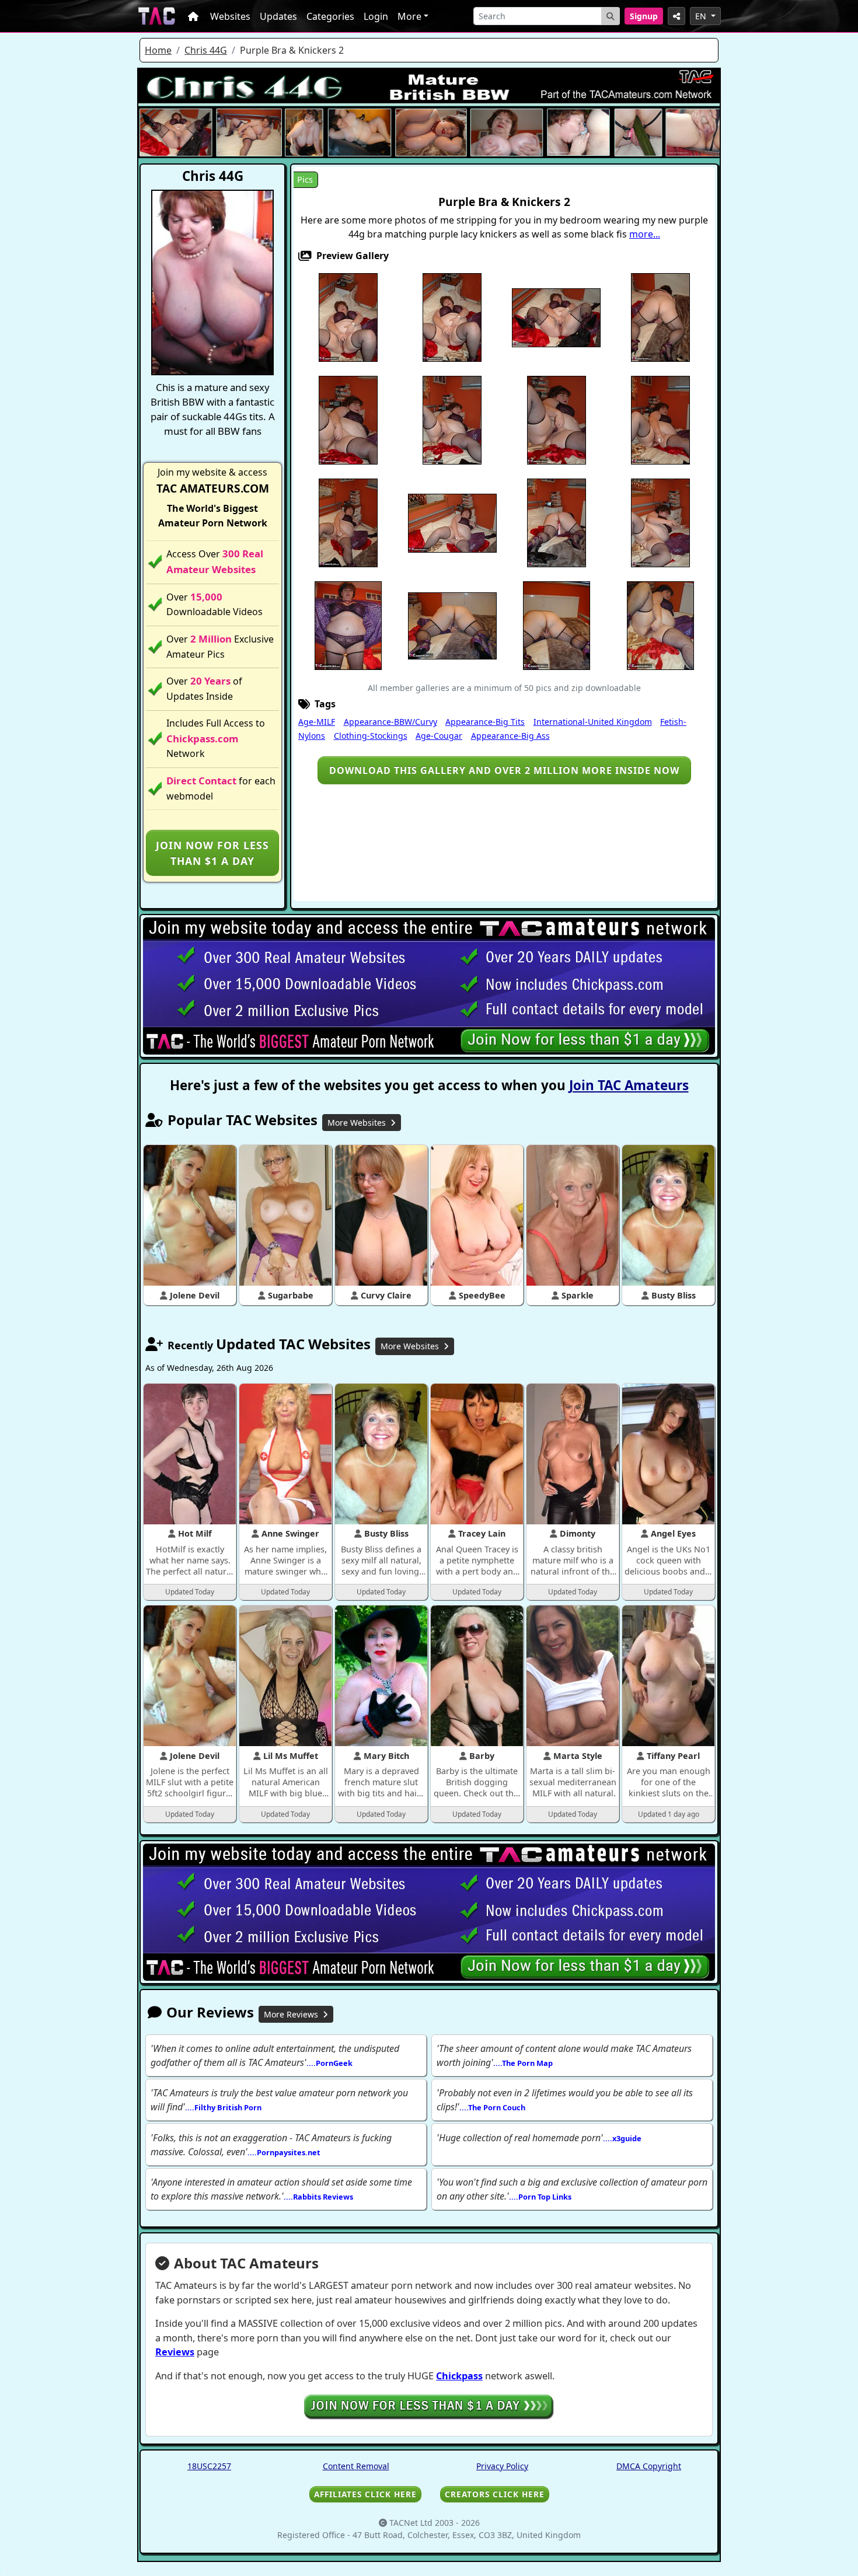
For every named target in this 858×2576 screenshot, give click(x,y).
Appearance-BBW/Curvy (390, 722)
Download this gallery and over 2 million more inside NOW (504, 770)
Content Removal (356, 2466)
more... (645, 234)
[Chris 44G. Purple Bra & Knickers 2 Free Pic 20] (660, 625)
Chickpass (459, 2376)
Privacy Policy (502, 2466)
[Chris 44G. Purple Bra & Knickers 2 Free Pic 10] (660, 420)
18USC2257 (209, 2466)
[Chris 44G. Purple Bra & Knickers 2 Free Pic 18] (452, 625)
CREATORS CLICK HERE (495, 2494)
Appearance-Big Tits (485, 722)
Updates (278, 16)
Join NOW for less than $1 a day (212, 853)
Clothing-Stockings (371, 736)
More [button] (409, 16)
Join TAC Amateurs (629, 1085)
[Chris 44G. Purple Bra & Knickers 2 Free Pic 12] (452, 522)
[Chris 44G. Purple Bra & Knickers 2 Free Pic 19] (557, 625)
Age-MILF (317, 722)
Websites (230, 16)
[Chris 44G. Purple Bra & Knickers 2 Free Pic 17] (348, 625)
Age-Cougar (439, 736)
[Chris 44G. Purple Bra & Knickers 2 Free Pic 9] (557, 420)
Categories (330, 16)
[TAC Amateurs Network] (157, 16)
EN (702, 16)
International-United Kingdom (593, 722)
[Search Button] (611, 16)
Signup (644, 16)
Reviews (175, 2352)
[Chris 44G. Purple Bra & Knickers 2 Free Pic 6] (348, 420)
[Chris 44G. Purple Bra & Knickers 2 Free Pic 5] (660, 317)
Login (376, 16)
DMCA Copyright (649, 2466)
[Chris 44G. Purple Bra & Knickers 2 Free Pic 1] (348, 317)
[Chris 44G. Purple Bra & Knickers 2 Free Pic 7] (452, 420)
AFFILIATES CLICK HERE (365, 2494)
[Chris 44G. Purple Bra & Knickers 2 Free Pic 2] (452, 317)
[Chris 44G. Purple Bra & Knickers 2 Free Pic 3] (556, 317)
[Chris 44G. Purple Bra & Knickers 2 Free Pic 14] (557, 522)
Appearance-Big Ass (510, 736)
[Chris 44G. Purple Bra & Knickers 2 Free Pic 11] (348, 522)
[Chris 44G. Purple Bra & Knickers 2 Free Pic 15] (660, 522)
